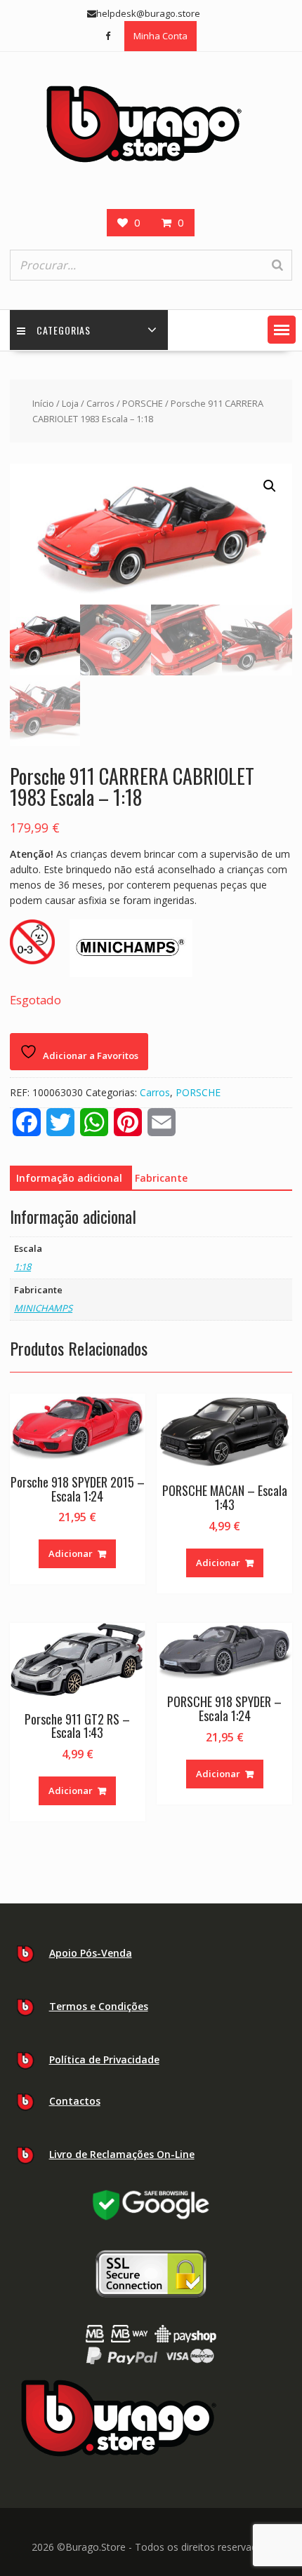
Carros (100, 403)
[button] (282, 330)
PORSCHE (143, 403)
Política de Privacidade (104, 2059)
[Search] (277, 265)
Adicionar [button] (71, 1553)
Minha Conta (160, 36)
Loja (70, 403)
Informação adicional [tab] (69, 1178)
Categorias (64, 330)
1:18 (22, 1267)
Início (43, 403)
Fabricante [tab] (161, 1178)
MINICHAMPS (43, 1308)
